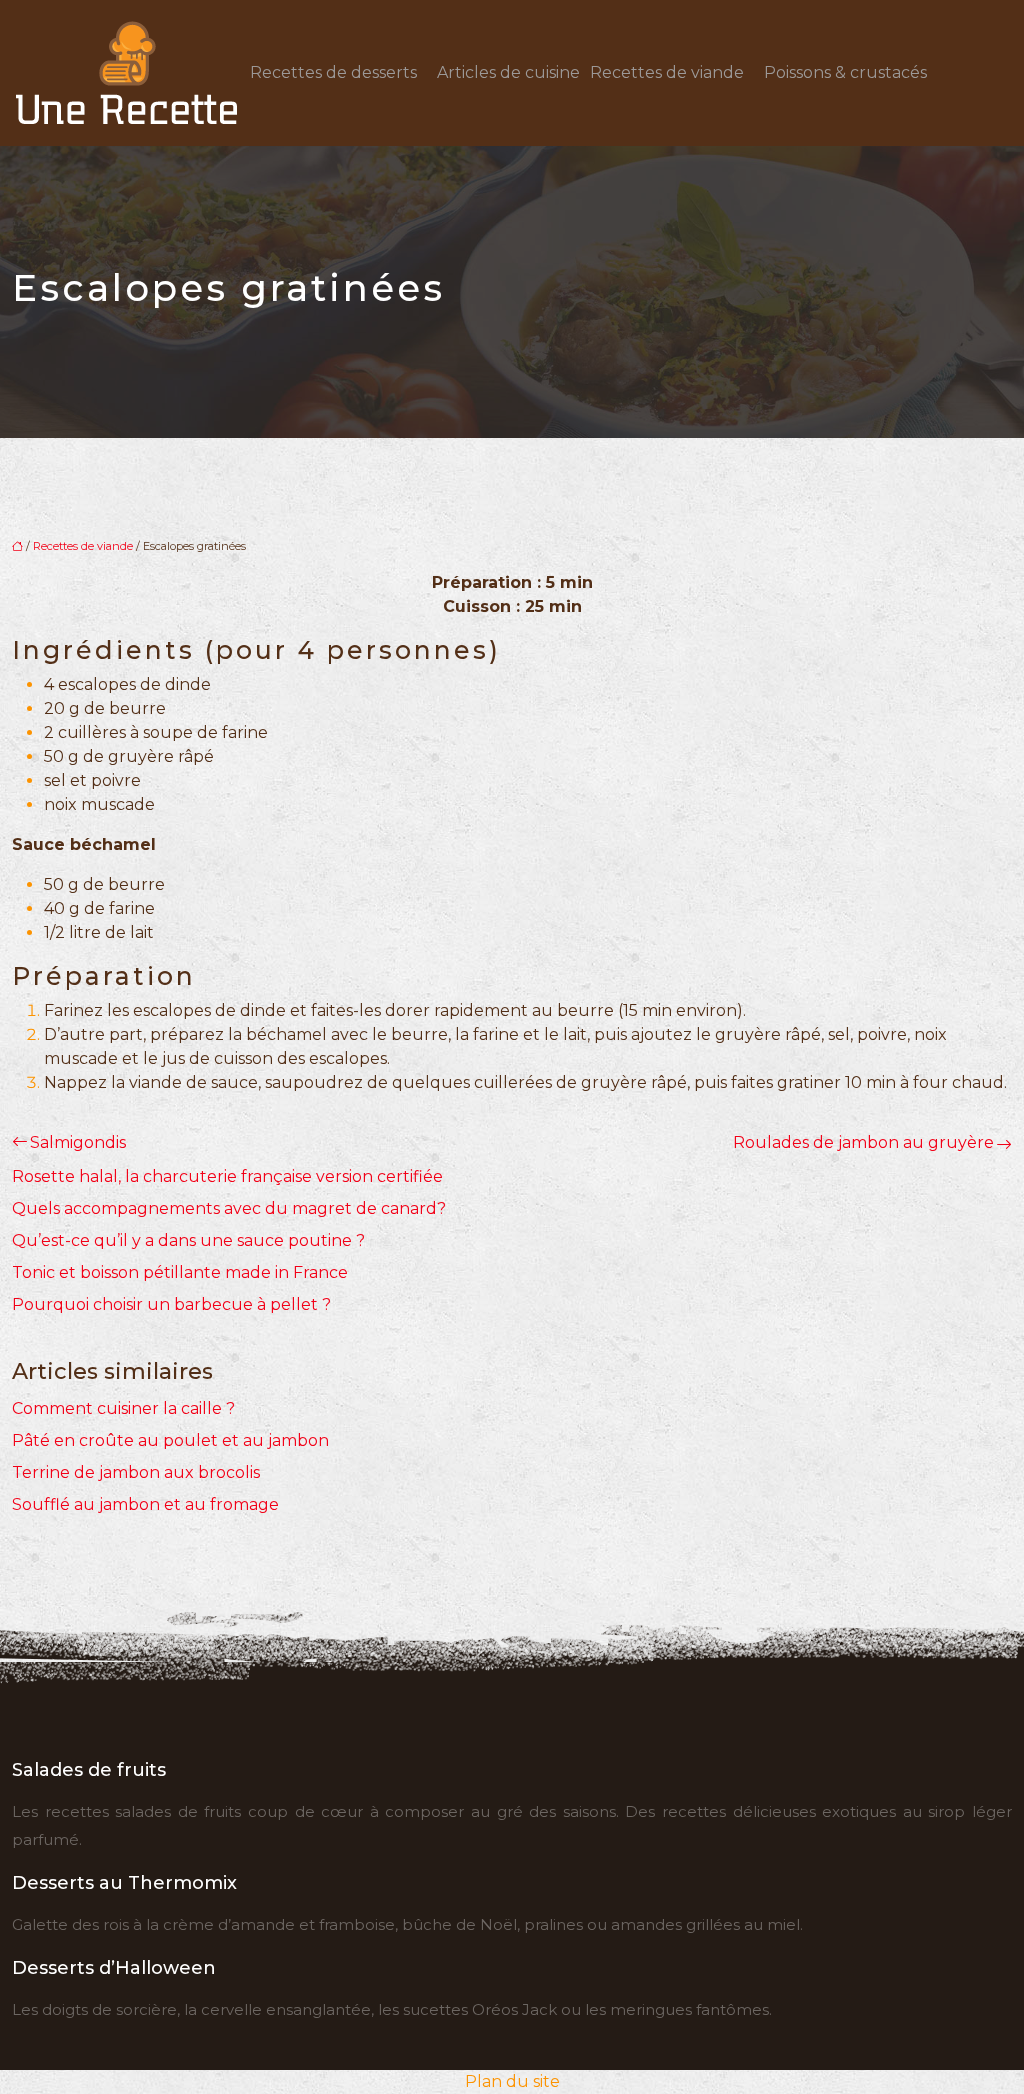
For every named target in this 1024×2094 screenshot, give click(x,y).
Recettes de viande (667, 72)
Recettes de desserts (333, 72)
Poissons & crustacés (845, 72)
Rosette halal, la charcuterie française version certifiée (227, 1176)
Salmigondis (78, 1142)
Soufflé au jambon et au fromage (145, 1504)
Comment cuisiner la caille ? (123, 1408)
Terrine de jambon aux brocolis (136, 1472)
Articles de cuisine (508, 72)
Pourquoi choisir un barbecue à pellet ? (171, 1304)
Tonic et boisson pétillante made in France (180, 1272)
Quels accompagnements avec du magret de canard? (229, 1208)
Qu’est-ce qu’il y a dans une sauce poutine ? (188, 1240)
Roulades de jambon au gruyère (863, 1142)
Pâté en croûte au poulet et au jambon (170, 1440)
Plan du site (512, 2081)
